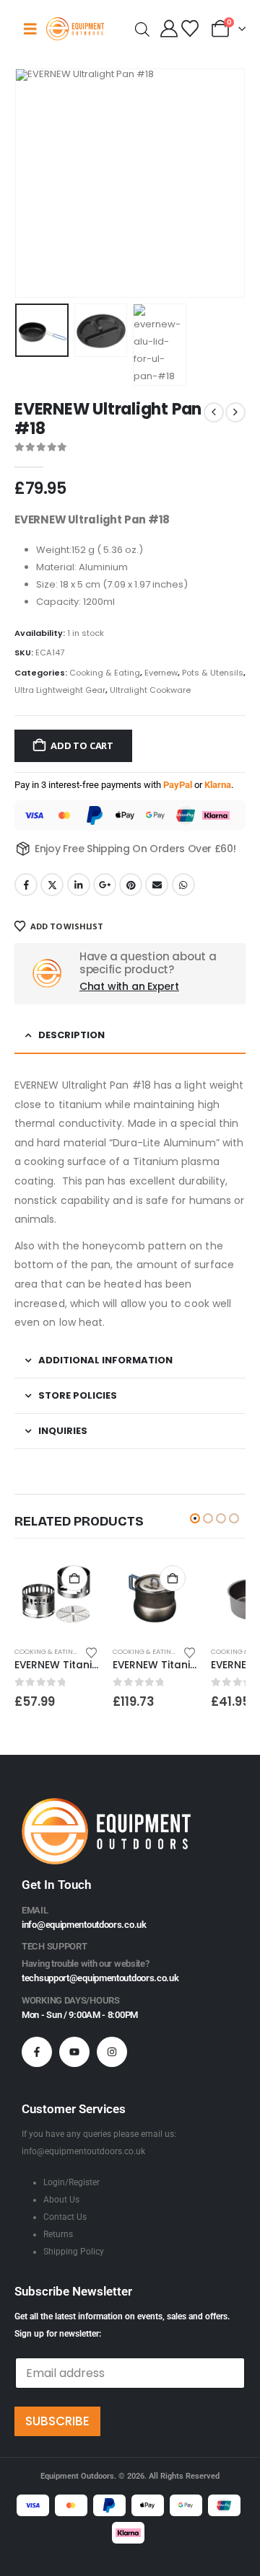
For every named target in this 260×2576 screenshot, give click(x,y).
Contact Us (65, 2217)
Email (157, 885)
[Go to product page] (56, 1596)
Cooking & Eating (105, 673)
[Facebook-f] (37, 2052)
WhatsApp (183, 885)
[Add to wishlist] (92, 1652)
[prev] (214, 412)
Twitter (52, 885)
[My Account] (169, 29)
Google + (105, 885)
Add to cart (82, 745)
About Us (61, 2200)
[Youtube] (74, 2052)
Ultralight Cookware (150, 690)
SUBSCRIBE (57, 2421)
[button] (32, 183)
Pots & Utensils (213, 673)
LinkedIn (79, 885)
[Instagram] (112, 2052)
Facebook (26, 885)
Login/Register (71, 2182)
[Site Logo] (75, 28)
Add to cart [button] (74, 1578)
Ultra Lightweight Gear (60, 690)
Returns (58, 2234)
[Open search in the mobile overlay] (142, 28)
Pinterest (131, 885)
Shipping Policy (74, 2252)
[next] (235, 412)
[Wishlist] (190, 29)
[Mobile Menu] (30, 29)
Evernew (161, 673)
